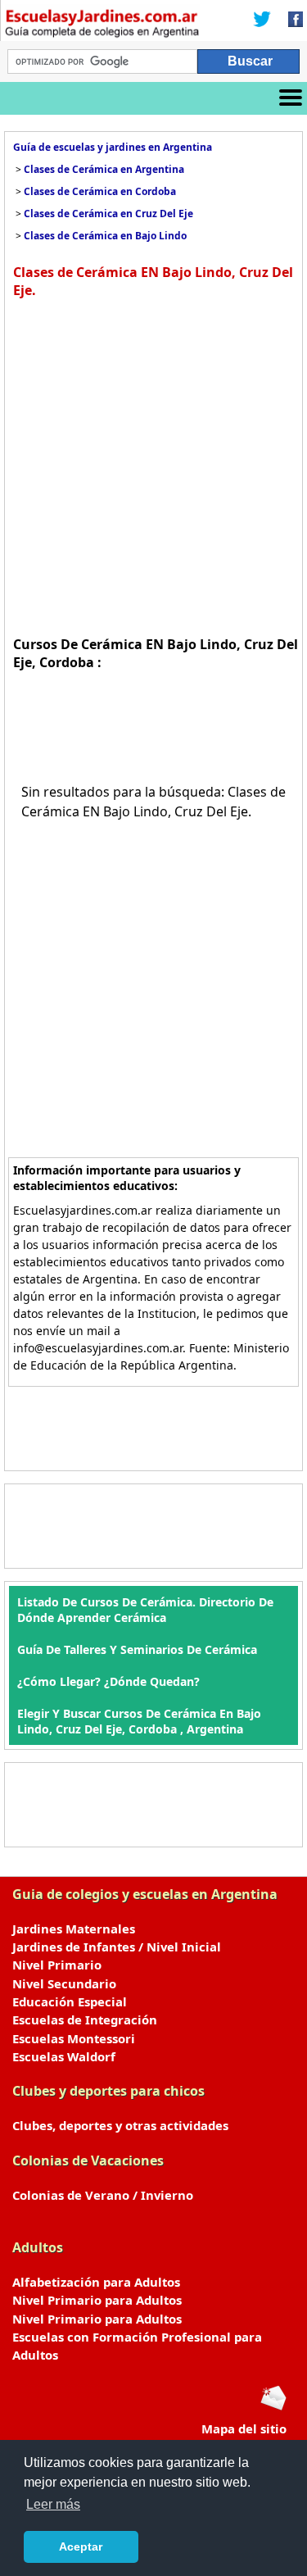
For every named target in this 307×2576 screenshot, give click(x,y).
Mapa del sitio (244, 2428)
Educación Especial (70, 2001)
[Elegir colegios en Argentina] (102, 25)
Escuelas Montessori (74, 2038)
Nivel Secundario (64, 1983)
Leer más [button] (53, 2504)
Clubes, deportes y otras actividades (120, 2125)
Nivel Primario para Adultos (97, 2300)
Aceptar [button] (81, 2546)
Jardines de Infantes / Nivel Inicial (117, 1947)
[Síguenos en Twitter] (262, 20)
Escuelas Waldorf (64, 2056)
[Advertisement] (153, 465)
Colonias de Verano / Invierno (103, 2195)
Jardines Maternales (74, 1929)
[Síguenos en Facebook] (291, 20)
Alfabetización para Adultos (96, 2282)
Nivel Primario (57, 1965)
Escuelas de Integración (85, 2019)
